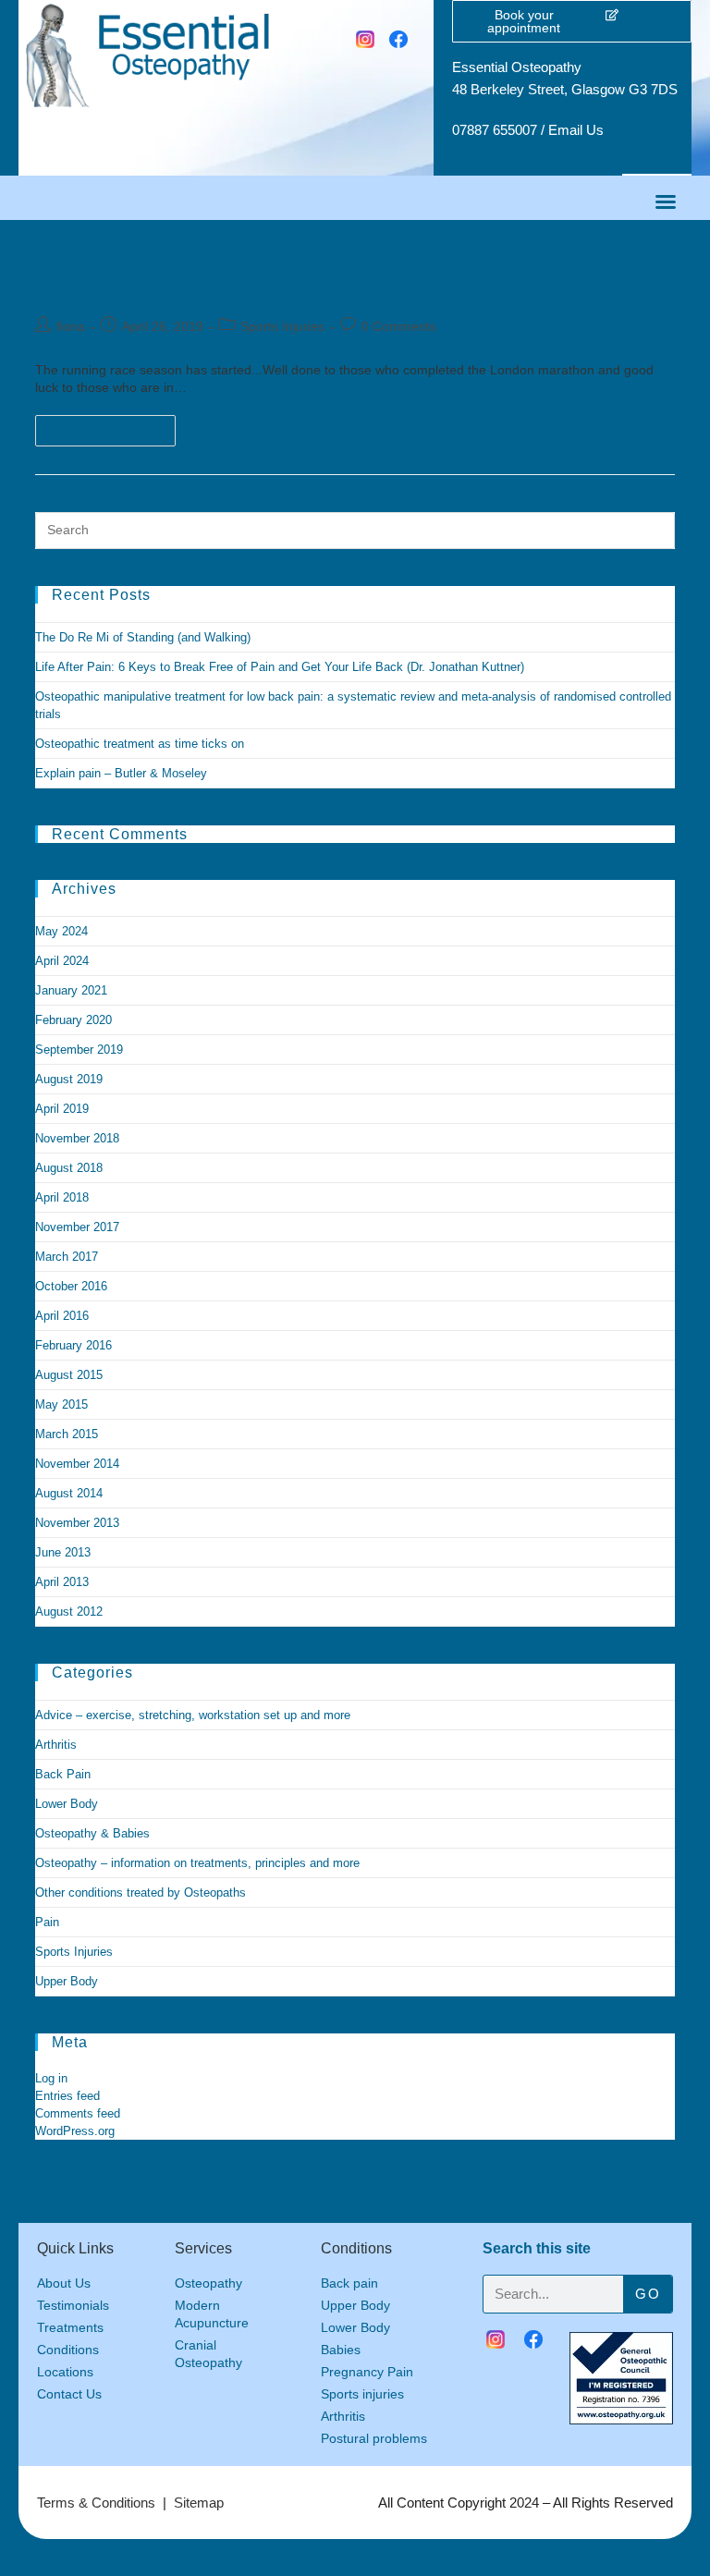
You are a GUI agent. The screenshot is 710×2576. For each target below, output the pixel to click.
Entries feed (67, 2096)
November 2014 (77, 1464)
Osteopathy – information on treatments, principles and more (197, 1863)
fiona (71, 326)
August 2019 (69, 1079)
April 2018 (62, 1197)
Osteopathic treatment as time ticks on (140, 744)
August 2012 (69, 1612)
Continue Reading (113, 426)
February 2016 (73, 1345)
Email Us (576, 130)
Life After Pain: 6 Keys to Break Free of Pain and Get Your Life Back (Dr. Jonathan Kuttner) (280, 667)
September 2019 (79, 1050)
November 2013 (77, 1523)
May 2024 (61, 931)
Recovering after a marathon (192, 281)
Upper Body (67, 1981)
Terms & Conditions (96, 2503)
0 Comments (399, 326)
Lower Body (67, 1804)
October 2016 (71, 1286)
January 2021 (71, 990)
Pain (47, 1922)
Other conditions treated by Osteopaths (141, 1892)
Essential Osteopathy (517, 67)
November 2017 (77, 1227)
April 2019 (62, 1109)
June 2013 (63, 1552)
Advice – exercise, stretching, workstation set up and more (193, 1715)
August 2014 (69, 1493)
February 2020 (73, 1020)
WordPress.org (75, 2131)
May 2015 (61, 1404)
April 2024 (62, 961)
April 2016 (62, 1316)
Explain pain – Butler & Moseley (121, 773)
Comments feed (78, 2113)
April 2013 (62, 1582)
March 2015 (67, 1434)
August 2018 (69, 1168)
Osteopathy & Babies (92, 1833)
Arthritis (56, 1745)
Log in (51, 2078)
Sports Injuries (282, 326)
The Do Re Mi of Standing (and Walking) (143, 637)
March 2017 (67, 1257)
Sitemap (199, 2503)
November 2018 (77, 1138)
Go (648, 2294)
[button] (666, 201)
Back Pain (63, 1774)
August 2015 (69, 1375)
